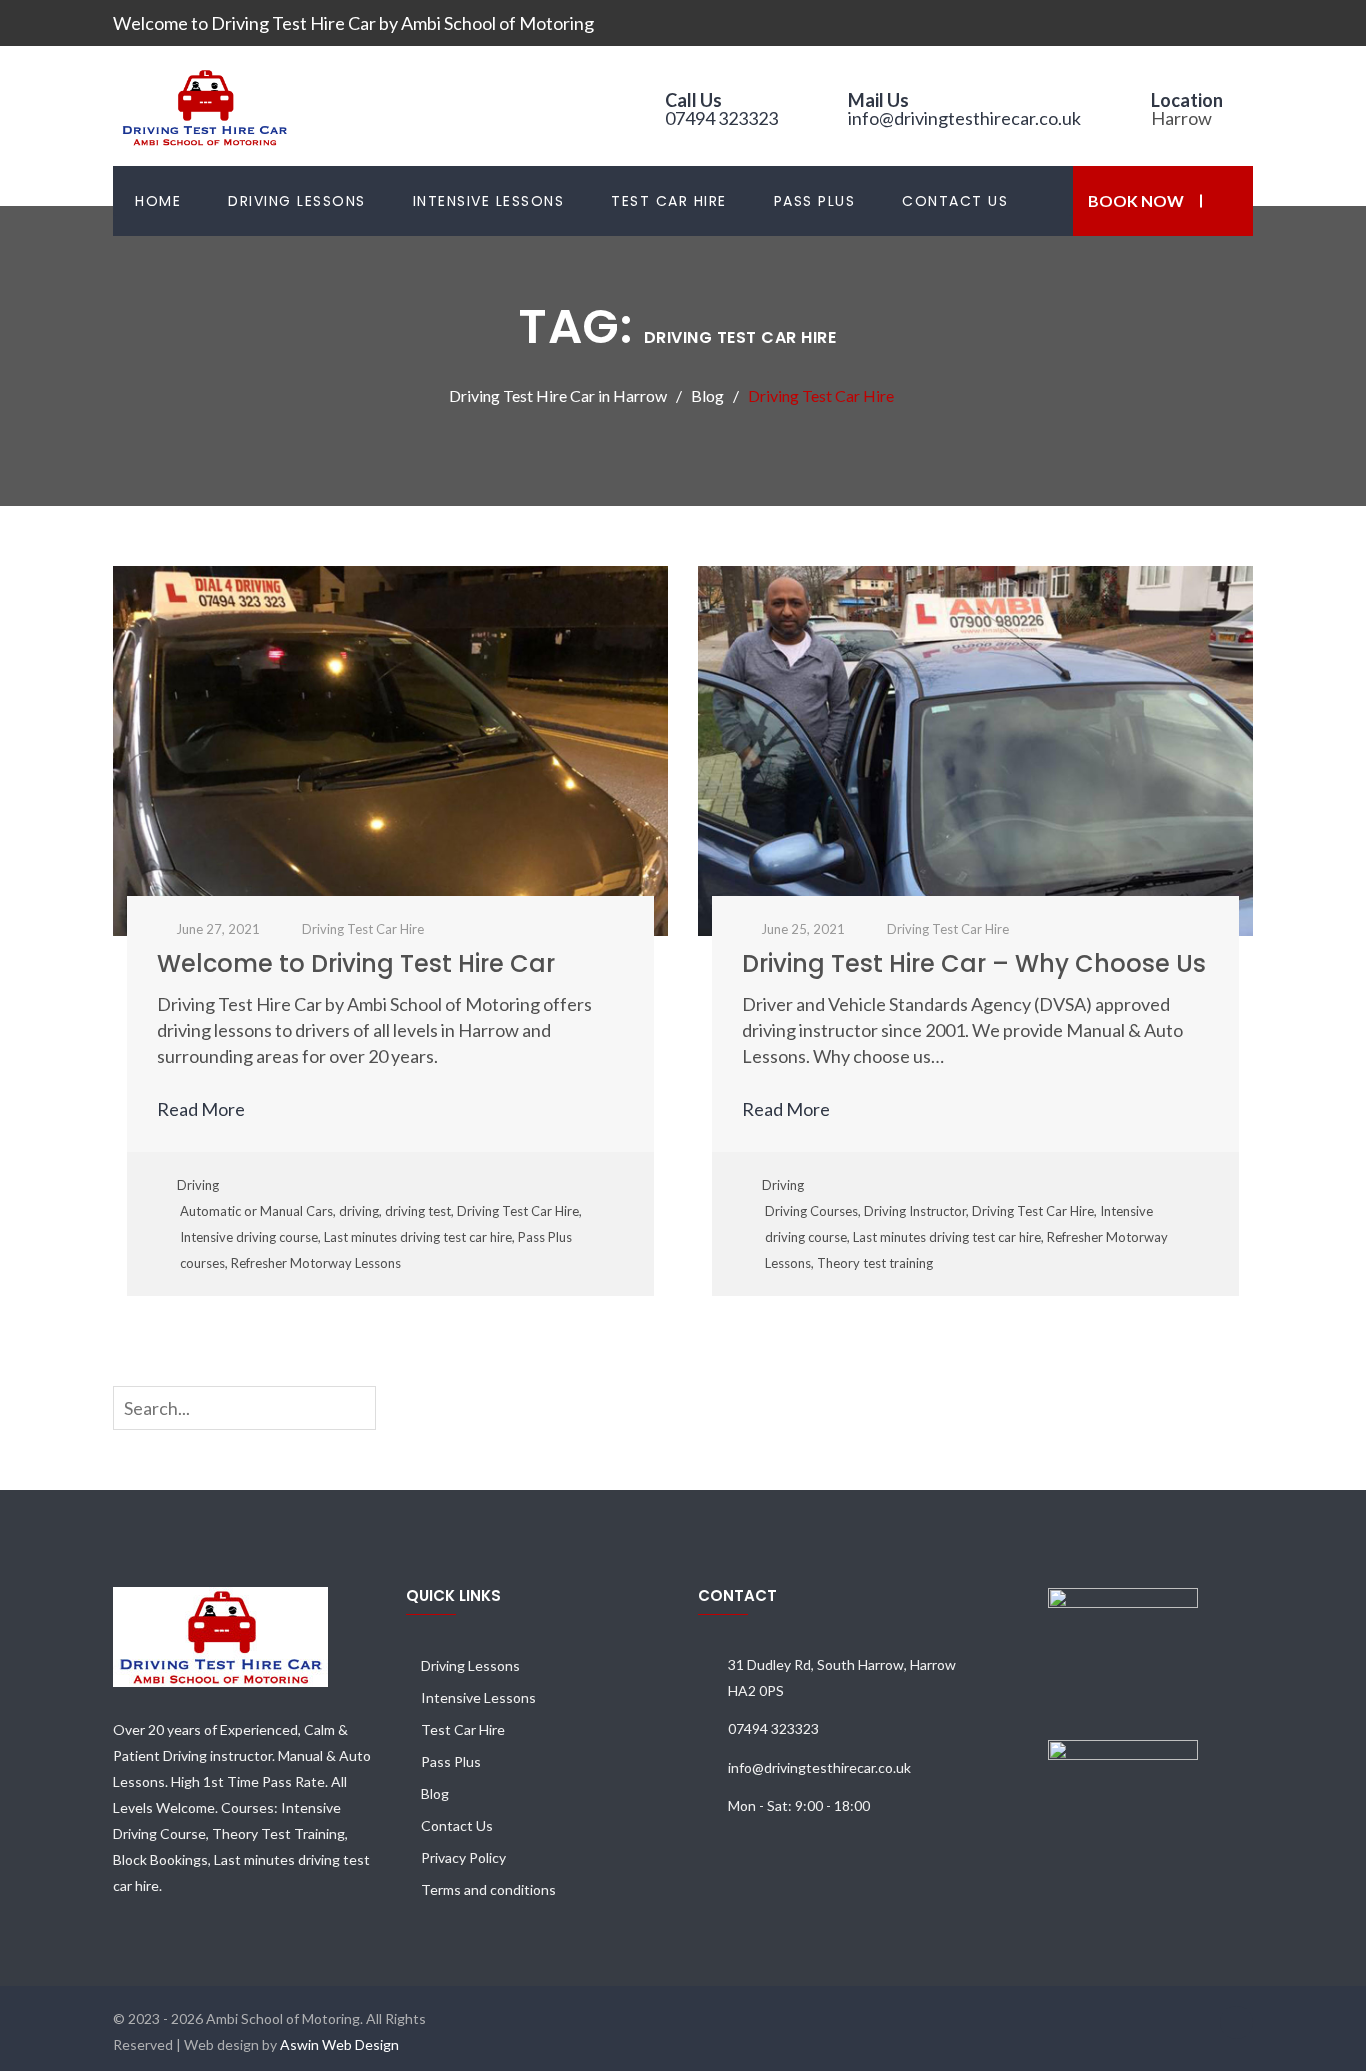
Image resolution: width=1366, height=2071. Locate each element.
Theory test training (875, 1263)
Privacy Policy (463, 1857)
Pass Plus (815, 201)
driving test (418, 1211)
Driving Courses (811, 1211)
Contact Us (955, 201)
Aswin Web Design (339, 2044)
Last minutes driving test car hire (418, 1237)
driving (359, 1211)
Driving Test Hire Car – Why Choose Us (974, 963)
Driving (198, 1185)
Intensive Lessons (489, 201)
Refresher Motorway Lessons (316, 1263)
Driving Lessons (297, 201)
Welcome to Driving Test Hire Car (356, 963)
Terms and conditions (488, 1889)
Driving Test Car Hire (518, 1211)
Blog (435, 1793)
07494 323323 (721, 118)
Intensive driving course (249, 1237)
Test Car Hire (669, 201)
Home (158, 201)
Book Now (1136, 200)
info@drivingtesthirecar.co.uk (964, 118)
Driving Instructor (915, 1211)
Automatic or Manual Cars (256, 1211)
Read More (202, 1109)
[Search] (365, 1407)
